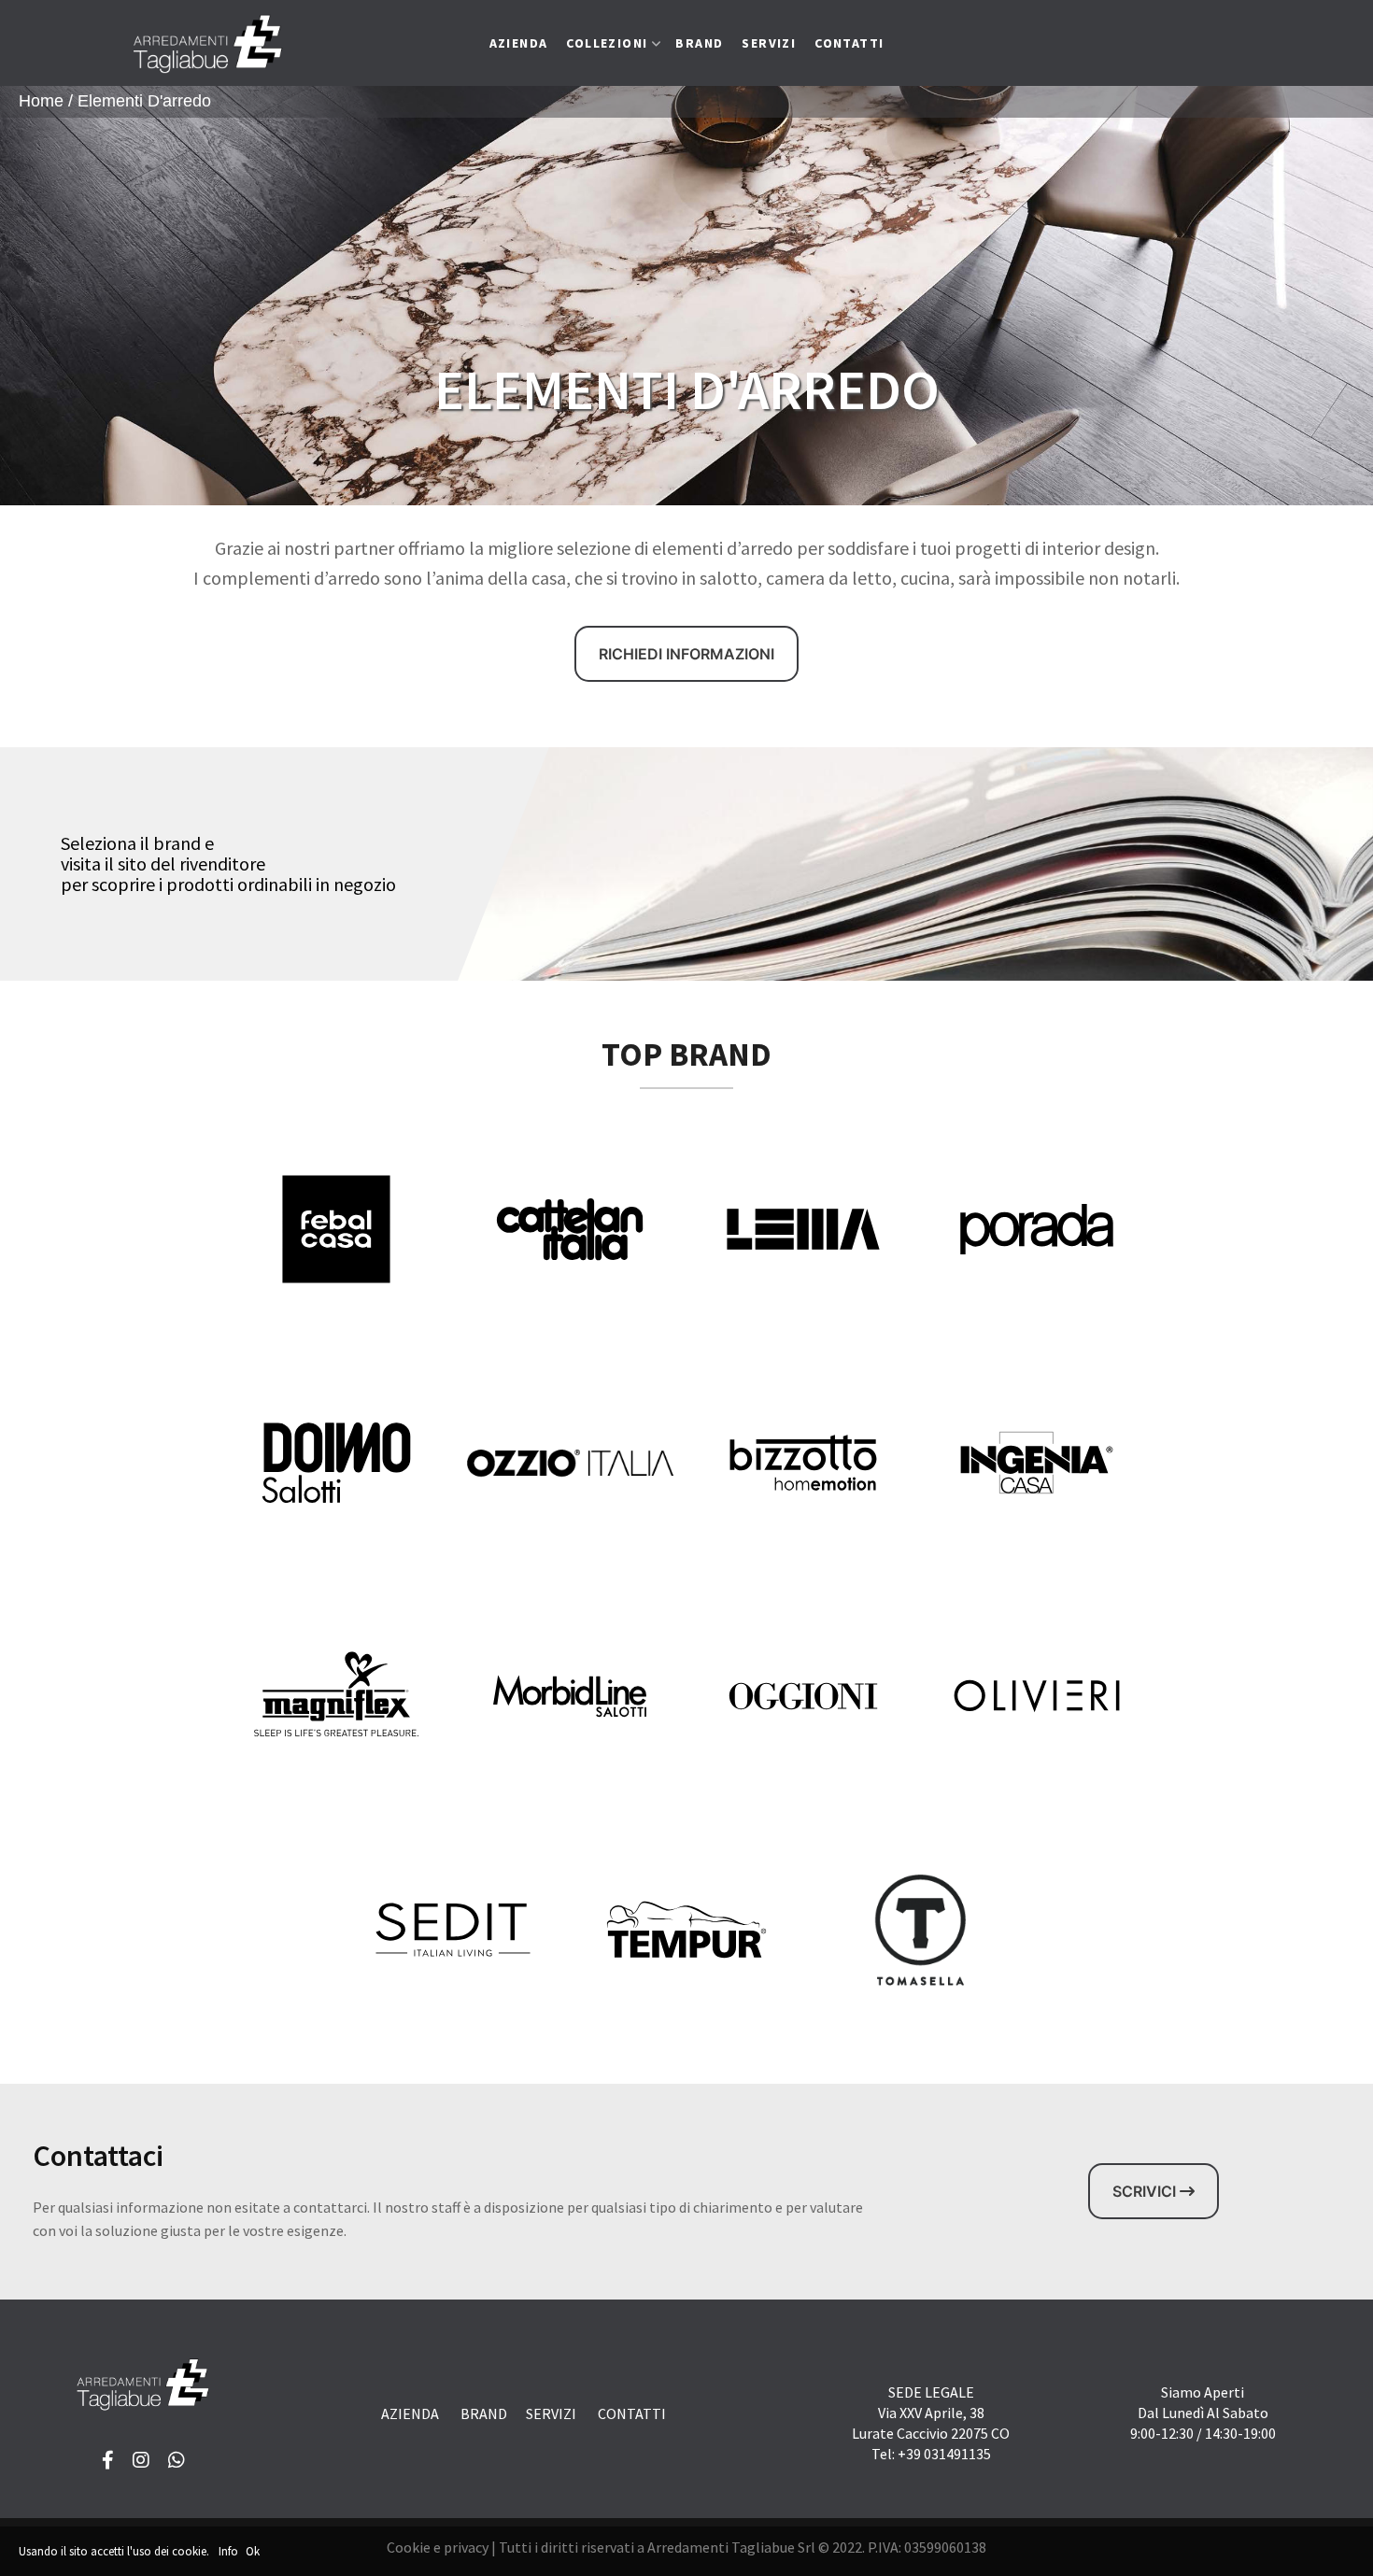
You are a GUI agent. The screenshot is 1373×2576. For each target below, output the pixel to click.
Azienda (519, 43)
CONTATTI (632, 2413)
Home (41, 101)
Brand (699, 43)
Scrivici (1146, 2191)
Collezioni (607, 43)
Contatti (849, 43)
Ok (253, 2551)
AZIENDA (410, 2413)
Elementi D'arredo (144, 101)
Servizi (769, 43)
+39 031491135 (944, 2454)
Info (228, 2551)
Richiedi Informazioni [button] (686, 654)
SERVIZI (551, 2413)
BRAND (484, 2413)
